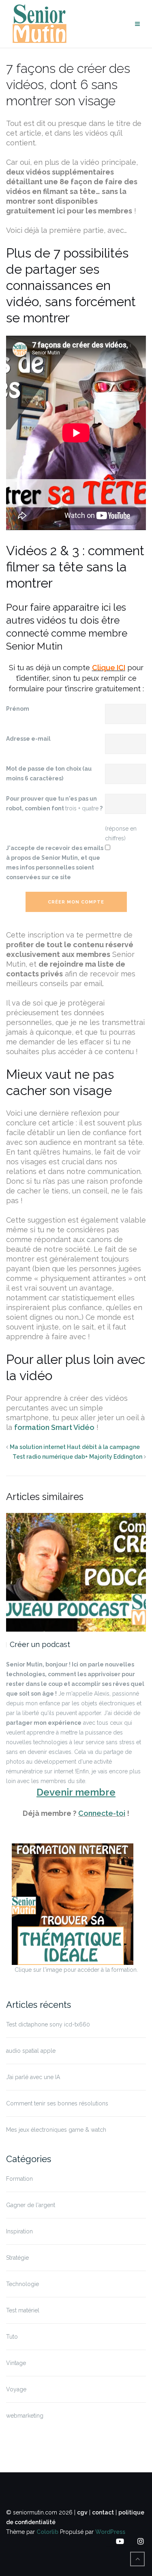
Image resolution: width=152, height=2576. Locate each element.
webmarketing (25, 2416)
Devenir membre (76, 1792)
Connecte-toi (102, 1813)
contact (103, 2512)
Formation (19, 2179)
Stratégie (17, 2258)
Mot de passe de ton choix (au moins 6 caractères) (49, 773)
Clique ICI (109, 668)
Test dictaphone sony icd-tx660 (48, 2024)
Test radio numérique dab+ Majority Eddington (77, 1457)
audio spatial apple (31, 2051)
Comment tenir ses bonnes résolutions (57, 2103)
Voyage (16, 2389)
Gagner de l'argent (31, 2205)
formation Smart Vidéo (54, 1427)
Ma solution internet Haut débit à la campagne (75, 1447)
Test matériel (23, 2310)
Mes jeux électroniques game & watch (56, 2130)
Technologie (22, 2284)
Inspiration (19, 2231)
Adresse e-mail (28, 739)
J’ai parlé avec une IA (33, 2077)
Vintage (16, 2363)
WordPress (110, 2532)
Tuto (12, 2337)
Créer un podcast (40, 1644)
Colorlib (47, 2532)
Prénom (18, 709)
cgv (82, 2512)
